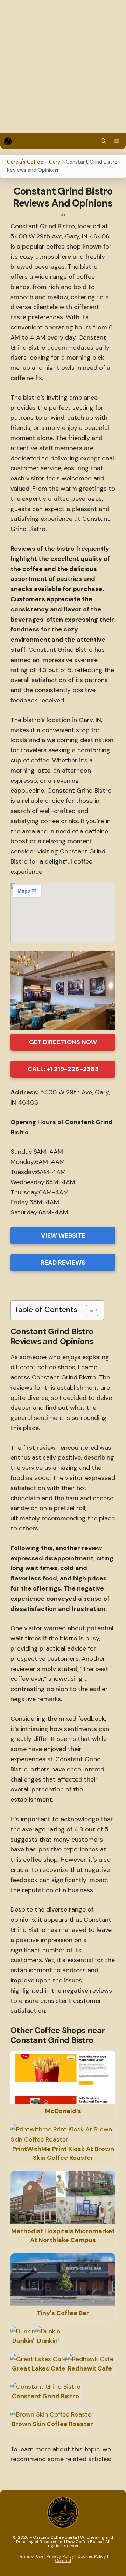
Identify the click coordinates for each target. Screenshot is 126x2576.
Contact (63, 2561)
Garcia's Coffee (25, 162)
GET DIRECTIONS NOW (63, 1042)
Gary (55, 162)
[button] (103, 141)
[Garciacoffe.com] (8, 141)
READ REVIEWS (63, 1263)
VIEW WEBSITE (63, 1235)
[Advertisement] (63, 67)
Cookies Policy (92, 2556)
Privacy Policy (60, 2556)
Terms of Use (31, 2556)
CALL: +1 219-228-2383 (63, 1069)
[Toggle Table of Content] (89, 1310)
